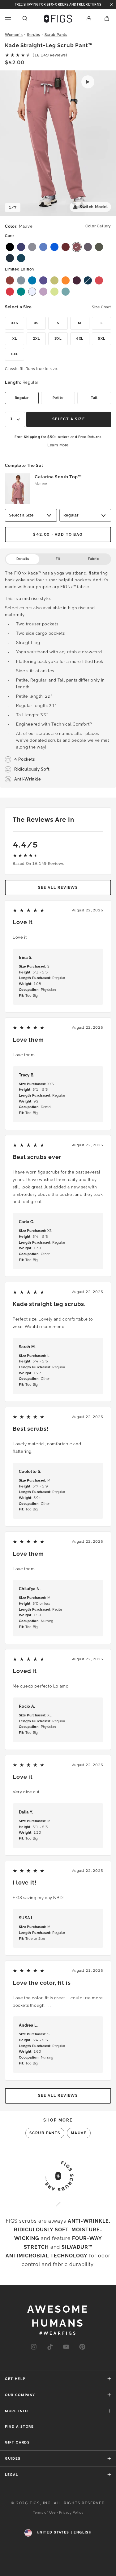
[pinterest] (82, 2347)
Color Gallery (98, 226)
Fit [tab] (58, 559)
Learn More (58, 445)
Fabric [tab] (93, 559)
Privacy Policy (71, 2513)
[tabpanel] (58, 676)
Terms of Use (44, 2513)
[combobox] (15, 419)
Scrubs (34, 35)
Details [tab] (23, 559)
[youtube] (66, 2347)
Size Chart (101, 307)
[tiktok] (50, 2347)
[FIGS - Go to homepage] (58, 19)
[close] (111, 5)
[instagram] (34, 2347)
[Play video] (88, 82)
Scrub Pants (56, 35)
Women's (14, 35)
